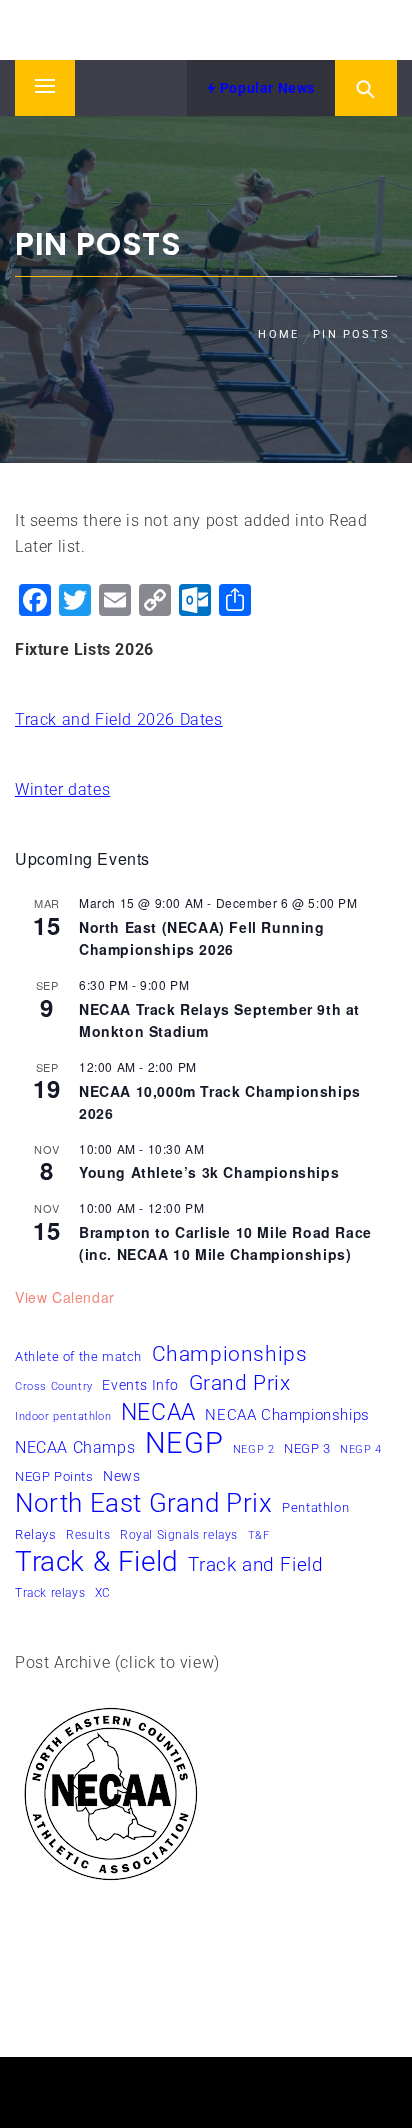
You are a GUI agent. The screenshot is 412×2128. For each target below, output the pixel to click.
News (121, 1476)
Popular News (265, 88)
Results (88, 1535)
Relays (36, 1534)
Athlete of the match (78, 1356)
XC (103, 1593)
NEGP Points (54, 1476)
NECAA (158, 1413)
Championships (230, 1353)
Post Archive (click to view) (117, 1662)
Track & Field (97, 1562)
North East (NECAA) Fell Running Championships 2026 (202, 938)
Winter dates (62, 789)
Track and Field (255, 1565)
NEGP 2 (254, 1449)
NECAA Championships (287, 1415)
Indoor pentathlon (63, 1416)
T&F (259, 1535)
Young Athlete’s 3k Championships (209, 1172)
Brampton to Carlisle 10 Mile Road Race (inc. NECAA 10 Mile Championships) (225, 1243)
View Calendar (65, 1297)
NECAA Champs (75, 1447)
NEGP (184, 1443)
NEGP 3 (307, 1448)
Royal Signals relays (179, 1535)
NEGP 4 (361, 1449)
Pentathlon (315, 1507)
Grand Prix (240, 1383)
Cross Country (54, 1386)
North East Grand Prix (144, 1503)
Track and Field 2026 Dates (119, 719)
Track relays (50, 1593)
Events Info (140, 1385)
